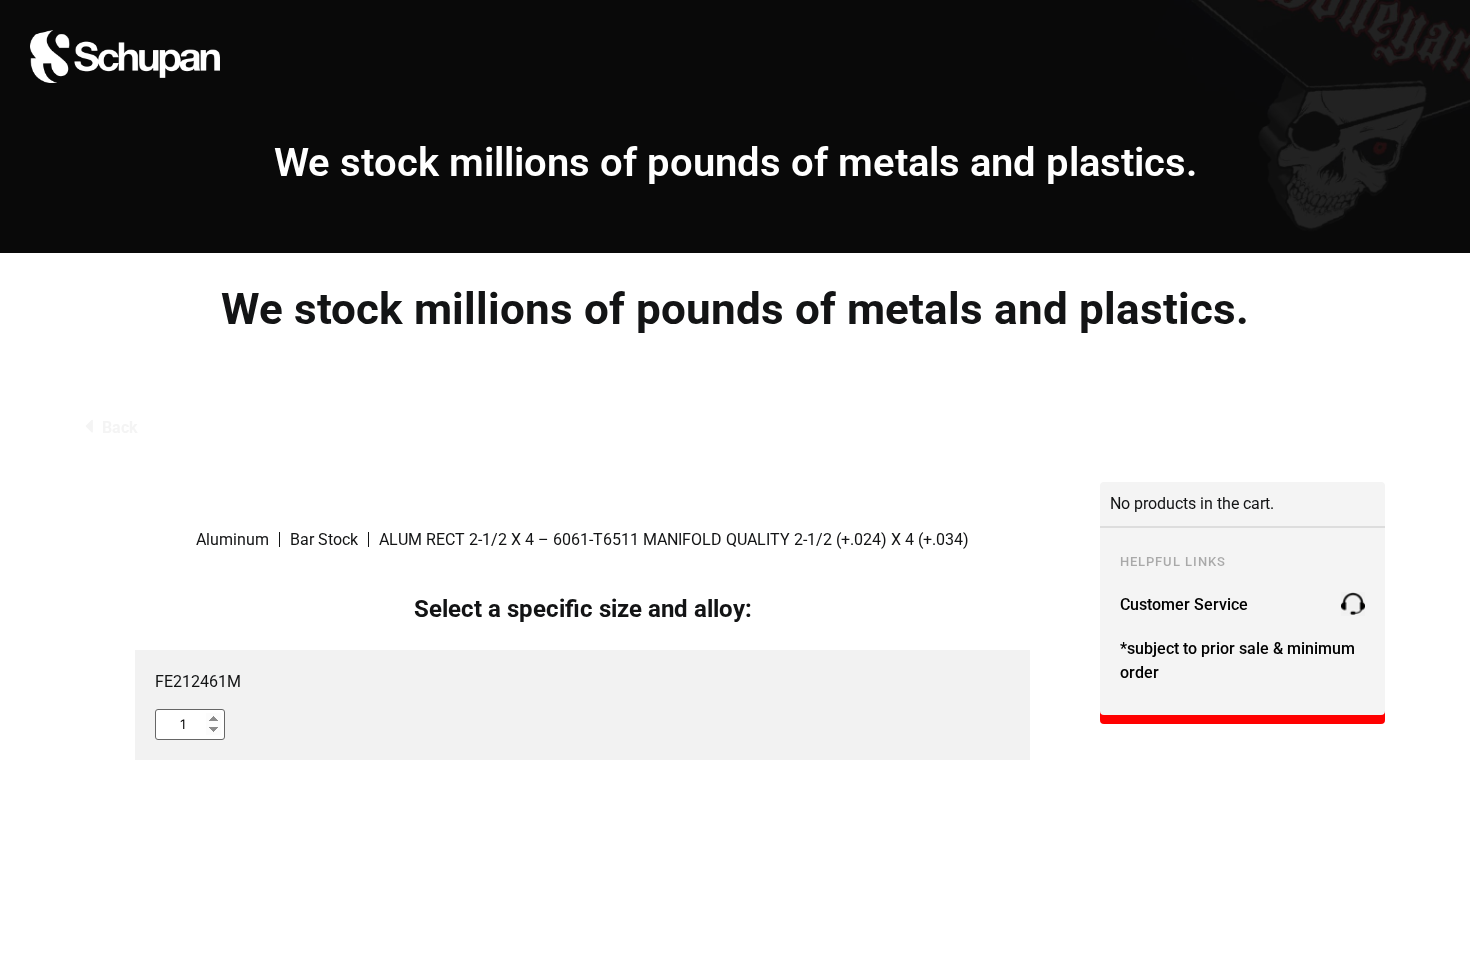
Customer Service (1184, 604)
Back (120, 427)
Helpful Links (1173, 561)
